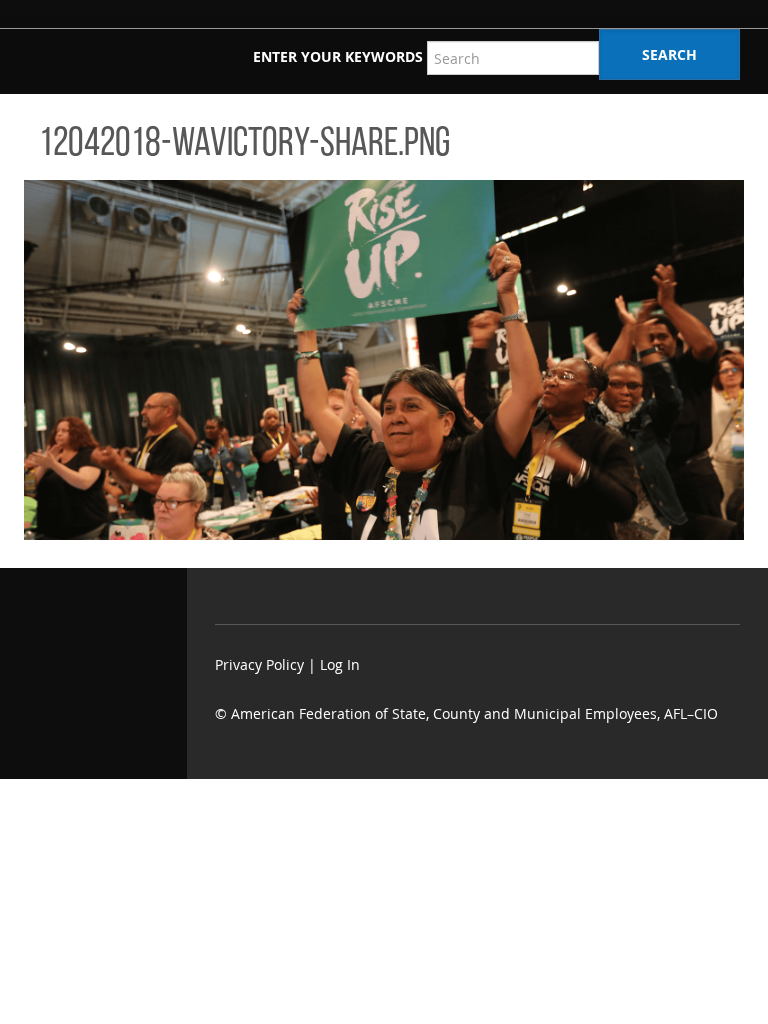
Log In (340, 664)
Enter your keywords (338, 56)
